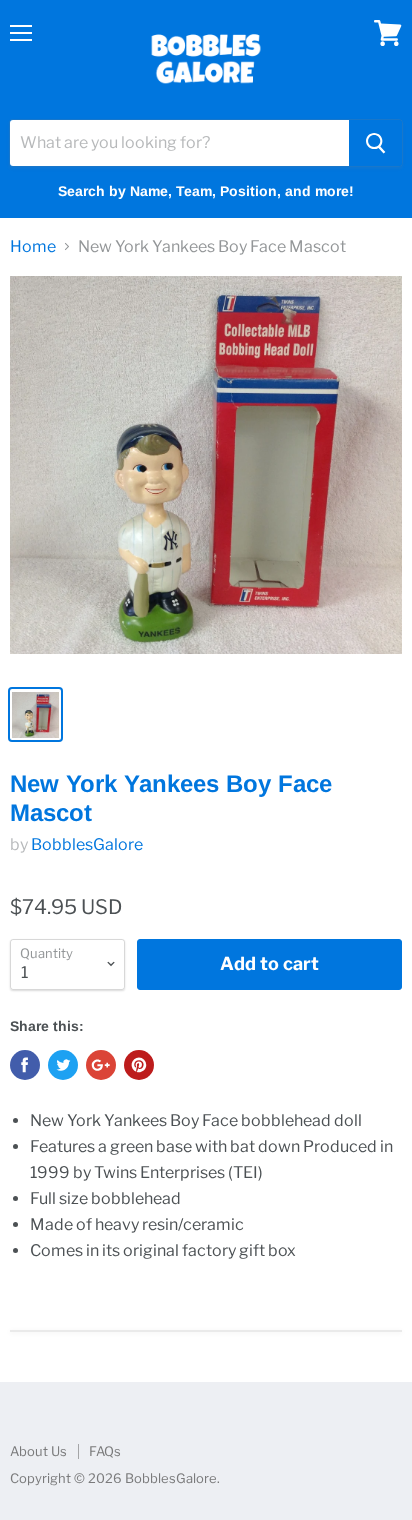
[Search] (375, 143)
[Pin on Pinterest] (139, 1065)
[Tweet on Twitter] (63, 1065)
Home (33, 247)
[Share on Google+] (101, 1065)
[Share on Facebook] (25, 1065)
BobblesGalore (87, 844)
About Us (38, 1451)
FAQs (105, 1451)
